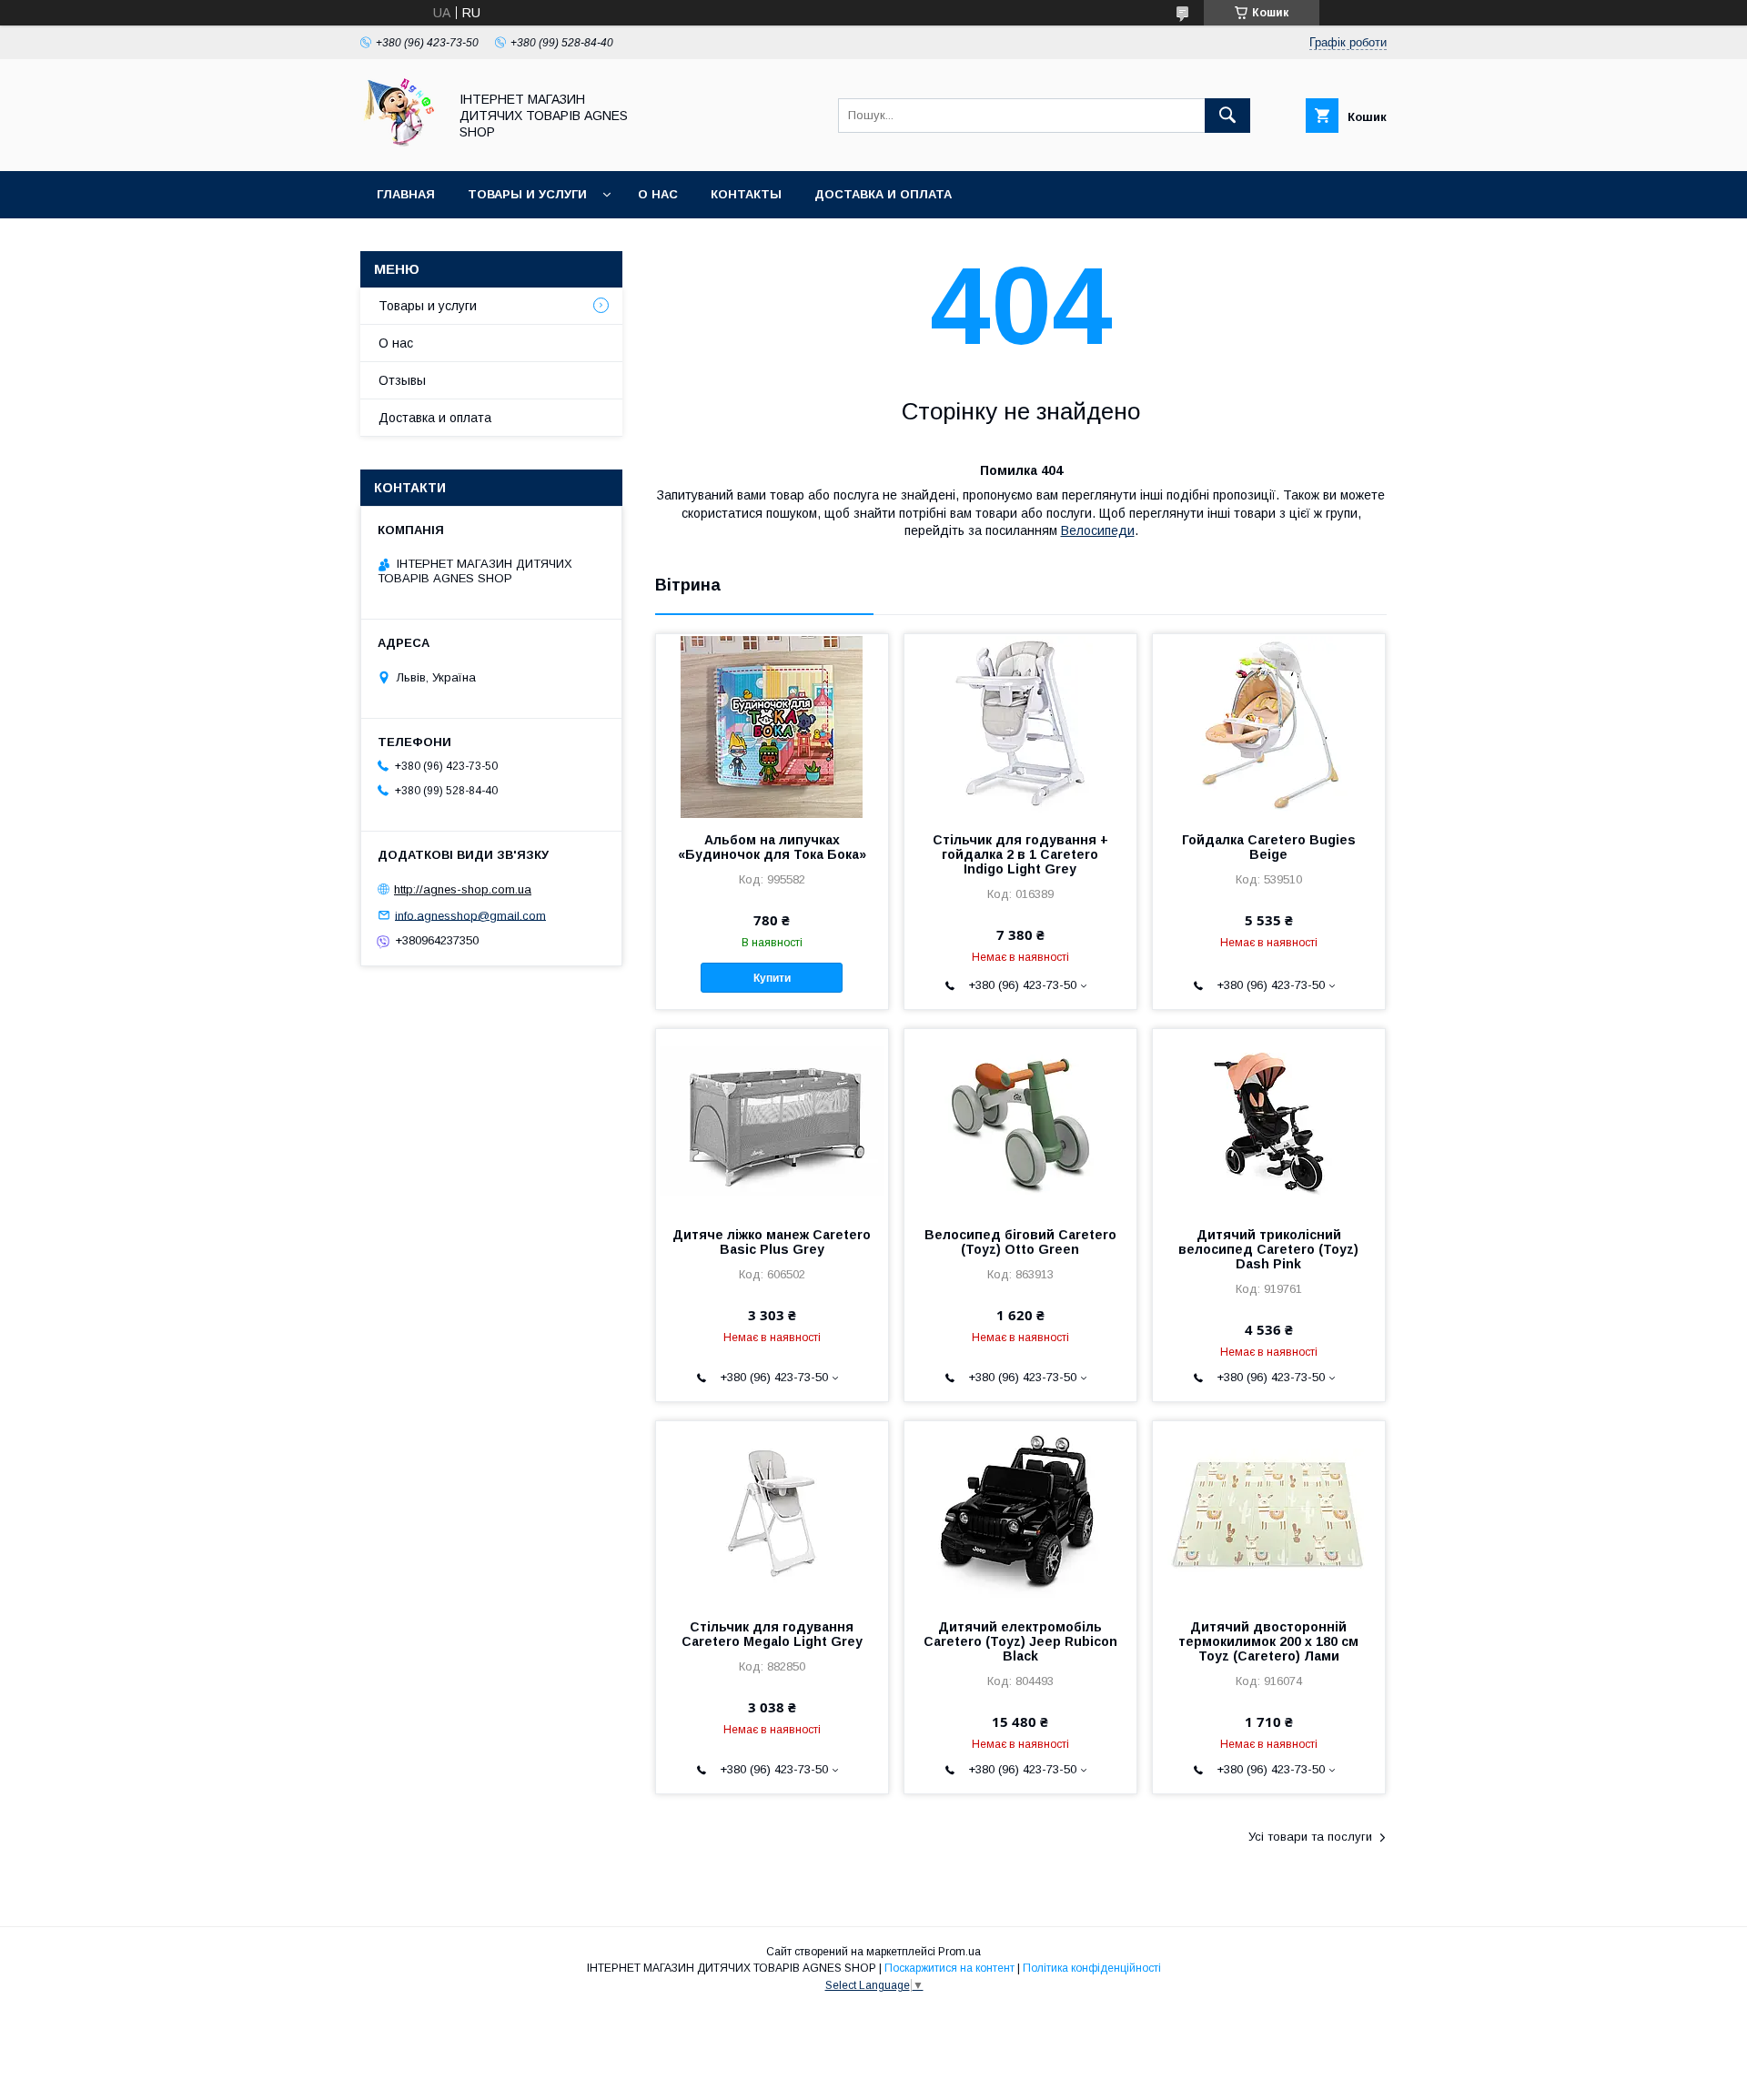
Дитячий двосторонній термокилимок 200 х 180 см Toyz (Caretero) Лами (1268, 1641)
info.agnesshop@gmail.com (470, 915)
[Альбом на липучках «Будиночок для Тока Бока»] (772, 725)
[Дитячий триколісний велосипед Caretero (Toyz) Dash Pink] (1269, 1120)
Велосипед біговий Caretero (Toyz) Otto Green (1020, 1242)
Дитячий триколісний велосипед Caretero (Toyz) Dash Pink (1268, 1249)
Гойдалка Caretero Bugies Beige (1269, 847)
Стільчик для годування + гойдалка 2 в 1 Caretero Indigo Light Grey (1020, 854)
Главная (406, 194)
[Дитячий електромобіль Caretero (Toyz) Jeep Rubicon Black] (1020, 1512)
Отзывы (402, 380)
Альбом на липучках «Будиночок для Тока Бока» (772, 847)
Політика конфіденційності (1092, 1968)
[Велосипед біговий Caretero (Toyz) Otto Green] (1020, 1120)
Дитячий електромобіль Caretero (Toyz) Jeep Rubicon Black (1020, 1641)
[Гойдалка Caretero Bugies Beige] (1269, 725)
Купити (772, 978)
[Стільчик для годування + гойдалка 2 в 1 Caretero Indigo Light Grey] (1020, 725)
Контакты (746, 194)
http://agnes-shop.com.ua (463, 889)
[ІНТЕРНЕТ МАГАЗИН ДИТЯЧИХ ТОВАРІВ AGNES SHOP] (399, 147)
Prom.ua (959, 1952)
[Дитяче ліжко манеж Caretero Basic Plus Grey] (772, 1120)
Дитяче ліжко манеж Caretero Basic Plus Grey (772, 1242)
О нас (658, 194)
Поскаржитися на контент (949, 1968)
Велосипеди (1098, 530)
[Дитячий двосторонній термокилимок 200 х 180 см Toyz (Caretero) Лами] (1269, 1512)
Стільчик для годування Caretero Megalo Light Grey (772, 1634)
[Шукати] (1227, 116)
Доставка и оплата (883, 194)
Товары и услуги (527, 194)
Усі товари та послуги (1310, 1837)
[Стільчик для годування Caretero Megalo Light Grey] (772, 1512)
